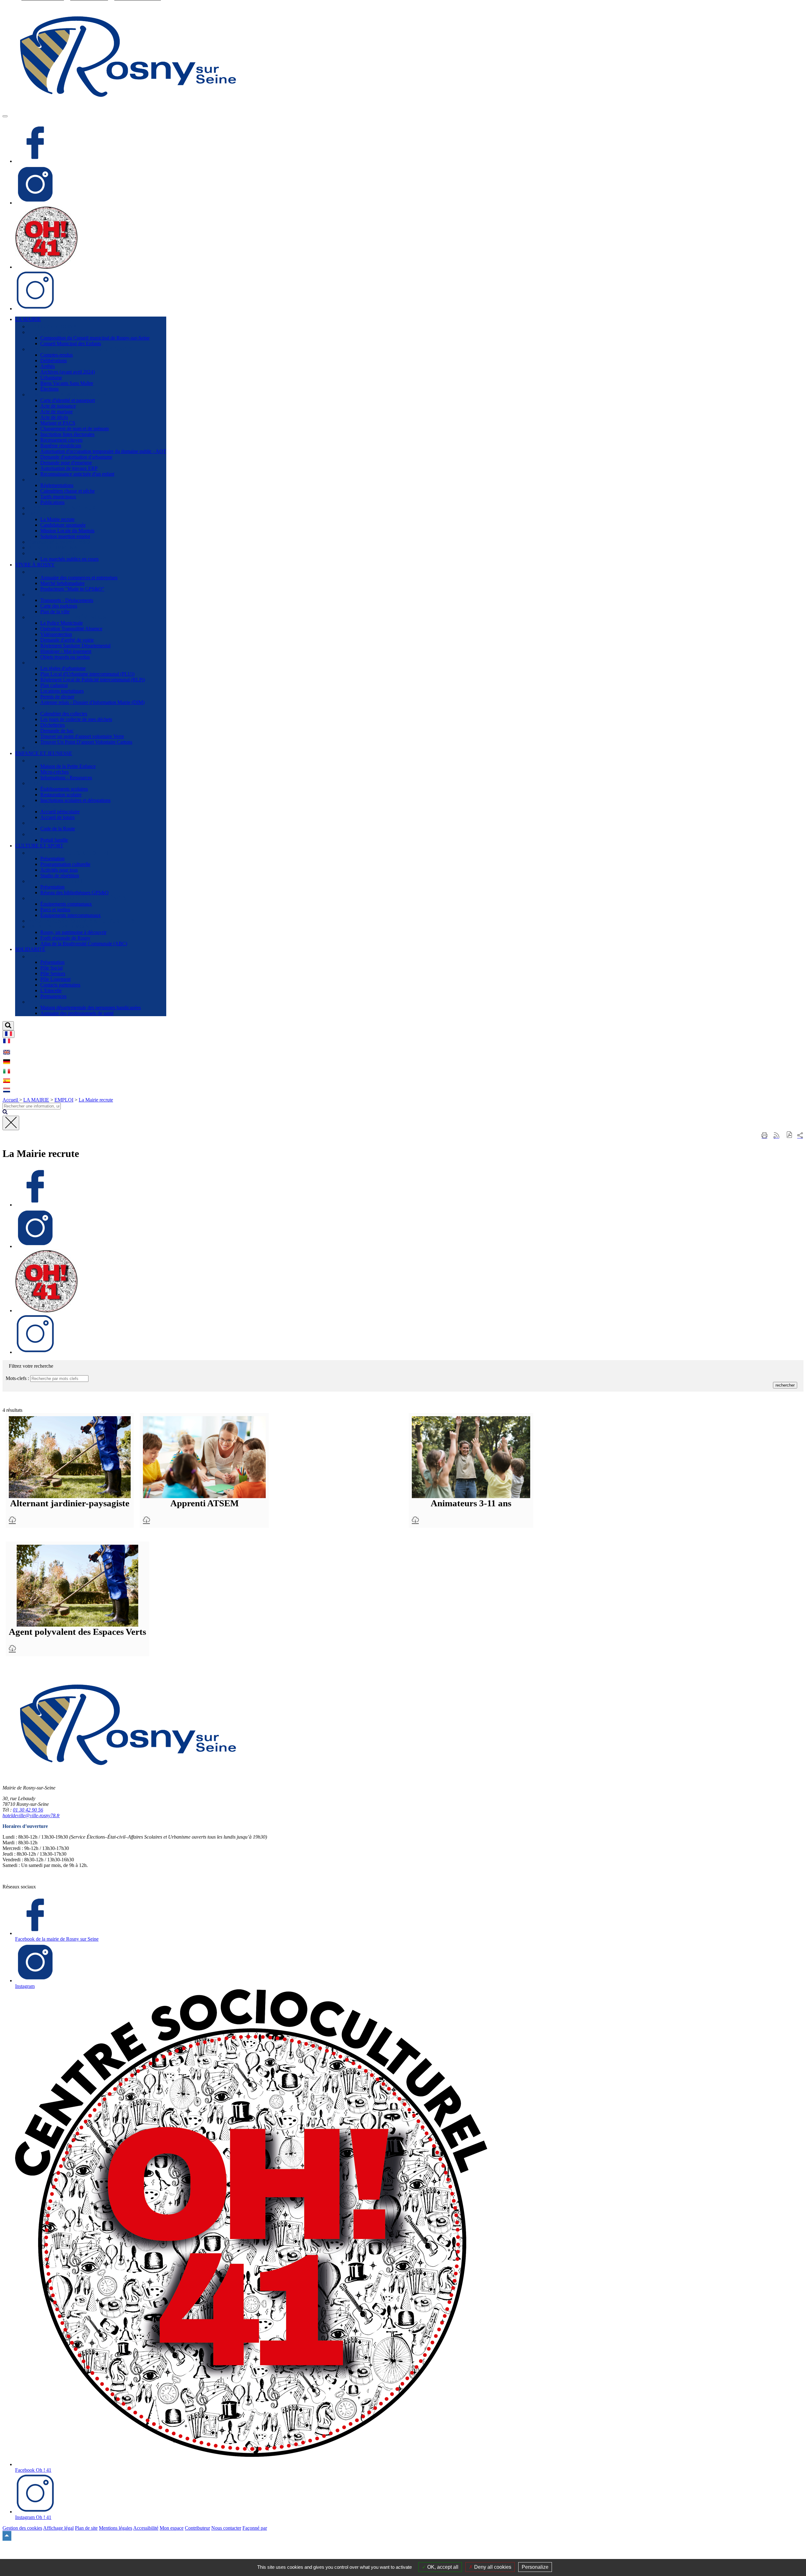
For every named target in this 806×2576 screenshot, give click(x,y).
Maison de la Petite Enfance (68, 766)
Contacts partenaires (60, 985)
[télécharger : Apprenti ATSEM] (204, 1457)
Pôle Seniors (53, 973)
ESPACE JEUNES (47, 823)
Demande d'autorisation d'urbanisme (76, 457)
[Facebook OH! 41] (46, 267)
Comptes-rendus (57, 355)
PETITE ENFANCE (49, 761)
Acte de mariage (57, 412)
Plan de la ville (55, 612)
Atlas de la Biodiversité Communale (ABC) (84, 944)
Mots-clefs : (17, 1378)
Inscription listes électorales (67, 434)
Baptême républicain (61, 446)
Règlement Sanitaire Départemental (75, 646)
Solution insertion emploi (65, 536)
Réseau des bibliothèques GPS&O (74, 893)
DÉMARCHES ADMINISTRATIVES (67, 395)
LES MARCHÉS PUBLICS (57, 553)
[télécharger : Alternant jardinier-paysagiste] (70, 1457)
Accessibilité (146, 2528)
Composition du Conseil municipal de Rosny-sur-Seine (95, 338)
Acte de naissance (58, 406)
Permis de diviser (57, 697)
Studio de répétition (60, 876)
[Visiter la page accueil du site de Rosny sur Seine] (128, 109)
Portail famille (54, 840)
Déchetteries (53, 725)
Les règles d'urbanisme (63, 668)
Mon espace (172, 2528)
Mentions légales (116, 2528)
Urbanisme (51, 378)
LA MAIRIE (36, 1100)
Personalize (535, 2567)
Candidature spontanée (63, 525)
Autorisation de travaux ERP (69, 468)
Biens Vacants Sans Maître (67, 383)
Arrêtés (48, 366)
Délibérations (54, 361)
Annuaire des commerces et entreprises (79, 578)
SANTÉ (36, 1002)
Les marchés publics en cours (69, 559)
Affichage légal (58, 2528)
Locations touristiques (62, 691)
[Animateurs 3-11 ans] (415, 1520)
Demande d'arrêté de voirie (67, 640)
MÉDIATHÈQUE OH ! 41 (55, 881)
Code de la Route (58, 829)
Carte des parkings (59, 606)
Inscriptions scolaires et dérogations (75, 800)
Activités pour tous (59, 870)
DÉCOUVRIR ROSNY (52, 326)
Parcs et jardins (55, 910)
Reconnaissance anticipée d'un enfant (77, 474)
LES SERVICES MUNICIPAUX (62, 508)
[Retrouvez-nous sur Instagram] (35, 203)
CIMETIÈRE (41, 748)
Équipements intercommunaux (71, 915)
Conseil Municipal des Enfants (71, 343)
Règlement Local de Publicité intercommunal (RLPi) (93, 680)
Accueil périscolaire (60, 812)
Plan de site (86, 2528)
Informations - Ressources (66, 778)
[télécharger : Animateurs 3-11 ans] (471, 1457)
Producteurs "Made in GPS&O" (72, 589)
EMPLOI (37, 514)
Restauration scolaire (61, 795)
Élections (49, 389)
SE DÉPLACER (45, 595)
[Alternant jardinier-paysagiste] (12, 1520)
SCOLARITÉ (42, 783)
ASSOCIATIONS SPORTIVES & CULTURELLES (81, 921)
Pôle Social (51, 968)
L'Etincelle (51, 990)
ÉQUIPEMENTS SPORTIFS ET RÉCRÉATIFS (77, 898)
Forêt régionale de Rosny (65, 938)
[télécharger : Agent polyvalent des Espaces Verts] (77, 1586)
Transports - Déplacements (67, 600)
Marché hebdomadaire (62, 583)
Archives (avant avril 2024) (68, 372)
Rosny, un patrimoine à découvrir (73, 932)
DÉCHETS (39, 708)
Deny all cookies (492, 2567)
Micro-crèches (54, 772)
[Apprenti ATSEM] (146, 1520)
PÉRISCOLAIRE (46, 806)
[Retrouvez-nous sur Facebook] (35, 161)
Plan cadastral (54, 685)
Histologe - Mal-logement (66, 651)
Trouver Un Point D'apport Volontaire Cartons (86, 742)
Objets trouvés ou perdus (65, 657)
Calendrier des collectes (64, 714)
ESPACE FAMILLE (49, 834)
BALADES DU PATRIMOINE (60, 927)
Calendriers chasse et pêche (68, 491)
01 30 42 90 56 (28, 1810)
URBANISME (43, 663)
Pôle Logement (55, 979)
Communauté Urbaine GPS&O (59, 542)
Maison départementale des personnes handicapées (91, 1008)
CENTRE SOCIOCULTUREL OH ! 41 (68, 853)
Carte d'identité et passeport (68, 400)
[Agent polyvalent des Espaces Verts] (12, 1649)
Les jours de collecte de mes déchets (76, 719)
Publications (52, 502)
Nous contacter (226, 2528)
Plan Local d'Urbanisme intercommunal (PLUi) (87, 674)
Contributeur (197, 2528)
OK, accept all (442, 2567)
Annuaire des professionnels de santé (77, 1013)
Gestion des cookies (22, 2528)
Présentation (52, 859)
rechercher (785, 1385)
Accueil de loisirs (57, 817)
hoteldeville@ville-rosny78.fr (31, 1815)
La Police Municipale (62, 623)
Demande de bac (57, 731)
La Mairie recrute (57, 519)
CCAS (34, 956)
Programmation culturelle (65, 864)
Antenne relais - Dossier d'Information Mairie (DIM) (92, 702)
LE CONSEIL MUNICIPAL (57, 332)
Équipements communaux (66, 904)
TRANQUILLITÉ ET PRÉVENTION (67, 617)
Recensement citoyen (61, 440)
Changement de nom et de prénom (74, 429)
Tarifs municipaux (58, 497)
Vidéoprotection (56, 634)
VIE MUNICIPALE (48, 480)
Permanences (53, 996)
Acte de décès (54, 417)
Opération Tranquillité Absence (71, 629)
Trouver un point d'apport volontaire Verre (82, 736)
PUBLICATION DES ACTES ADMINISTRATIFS (80, 349)
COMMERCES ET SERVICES (60, 572)
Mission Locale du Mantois (67, 531)
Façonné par (255, 2528)
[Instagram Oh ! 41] (35, 309)
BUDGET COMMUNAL (54, 548)
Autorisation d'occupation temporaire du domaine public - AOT (103, 451)
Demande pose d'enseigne (66, 463)
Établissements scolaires (64, 789)
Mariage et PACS (58, 423)
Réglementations (57, 485)
